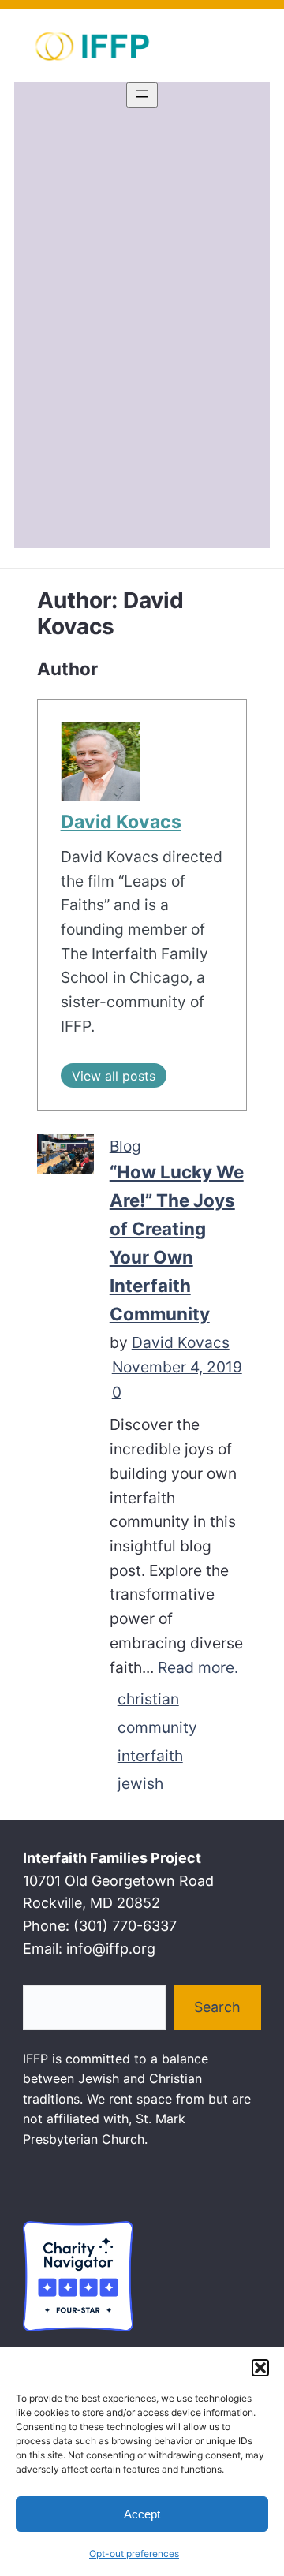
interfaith (150, 1756)
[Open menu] (142, 95)
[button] (260, 2368)
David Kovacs (121, 822)
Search (217, 2007)
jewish (140, 1783)
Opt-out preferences (134, 2554)
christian (148, 1699)
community (157, 1727)
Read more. (198, 1667)
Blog (125, 1146)
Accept (142, 2514)
